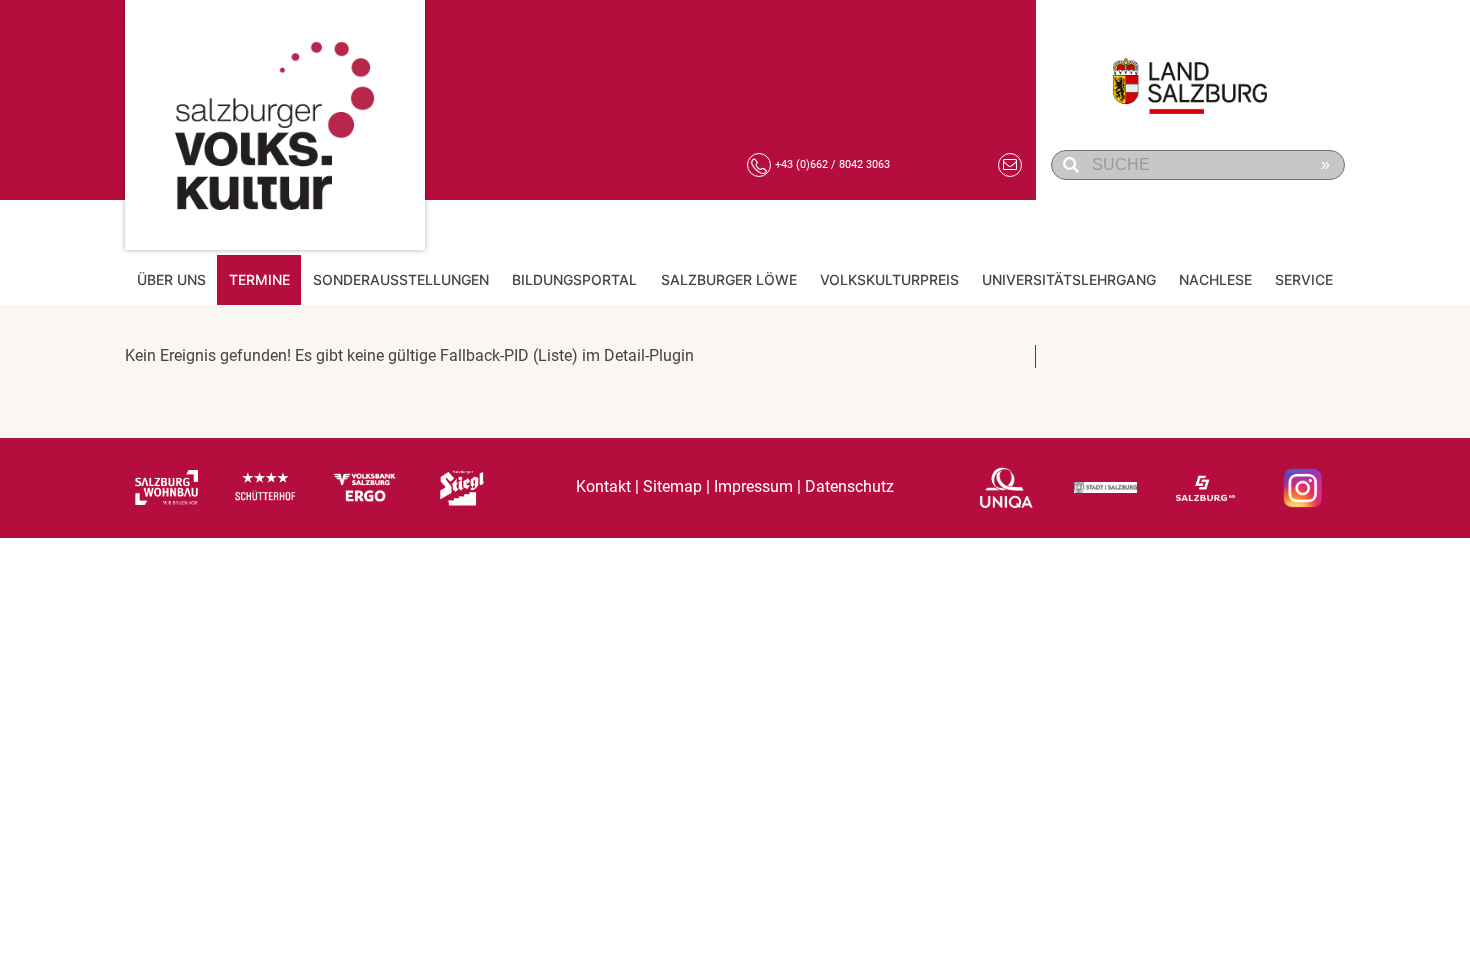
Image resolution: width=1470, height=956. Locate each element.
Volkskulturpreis (889, 279)
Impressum (753, 487)
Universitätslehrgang (1069, 279)
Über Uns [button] (171, 279)
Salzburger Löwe (729, 279)
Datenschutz (849, 487)
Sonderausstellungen (401, 279)
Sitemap (672, 487)
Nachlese (1215, 279)
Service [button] (1304, 279)
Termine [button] (259, 279)
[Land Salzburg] (1201, 75)
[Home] (275, 125)
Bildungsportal (574, 279)
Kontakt (603, 487)
